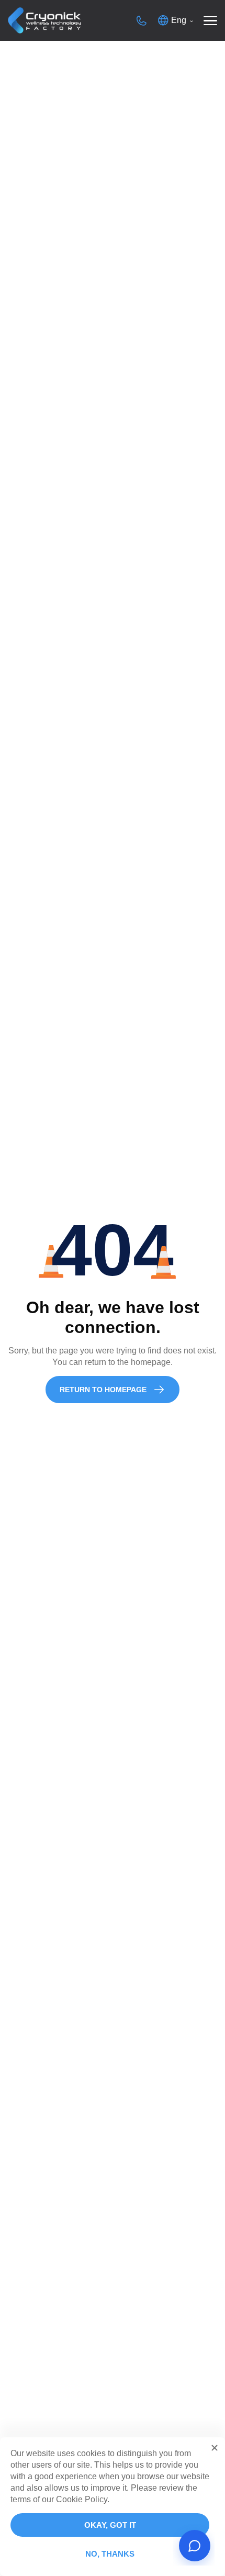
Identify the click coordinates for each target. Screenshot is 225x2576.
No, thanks (110, 2554)
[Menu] (210, 20)
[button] (215, 2448)
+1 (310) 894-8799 (141, 20)
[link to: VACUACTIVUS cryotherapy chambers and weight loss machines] (44, 21)
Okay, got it (110, 2525)
